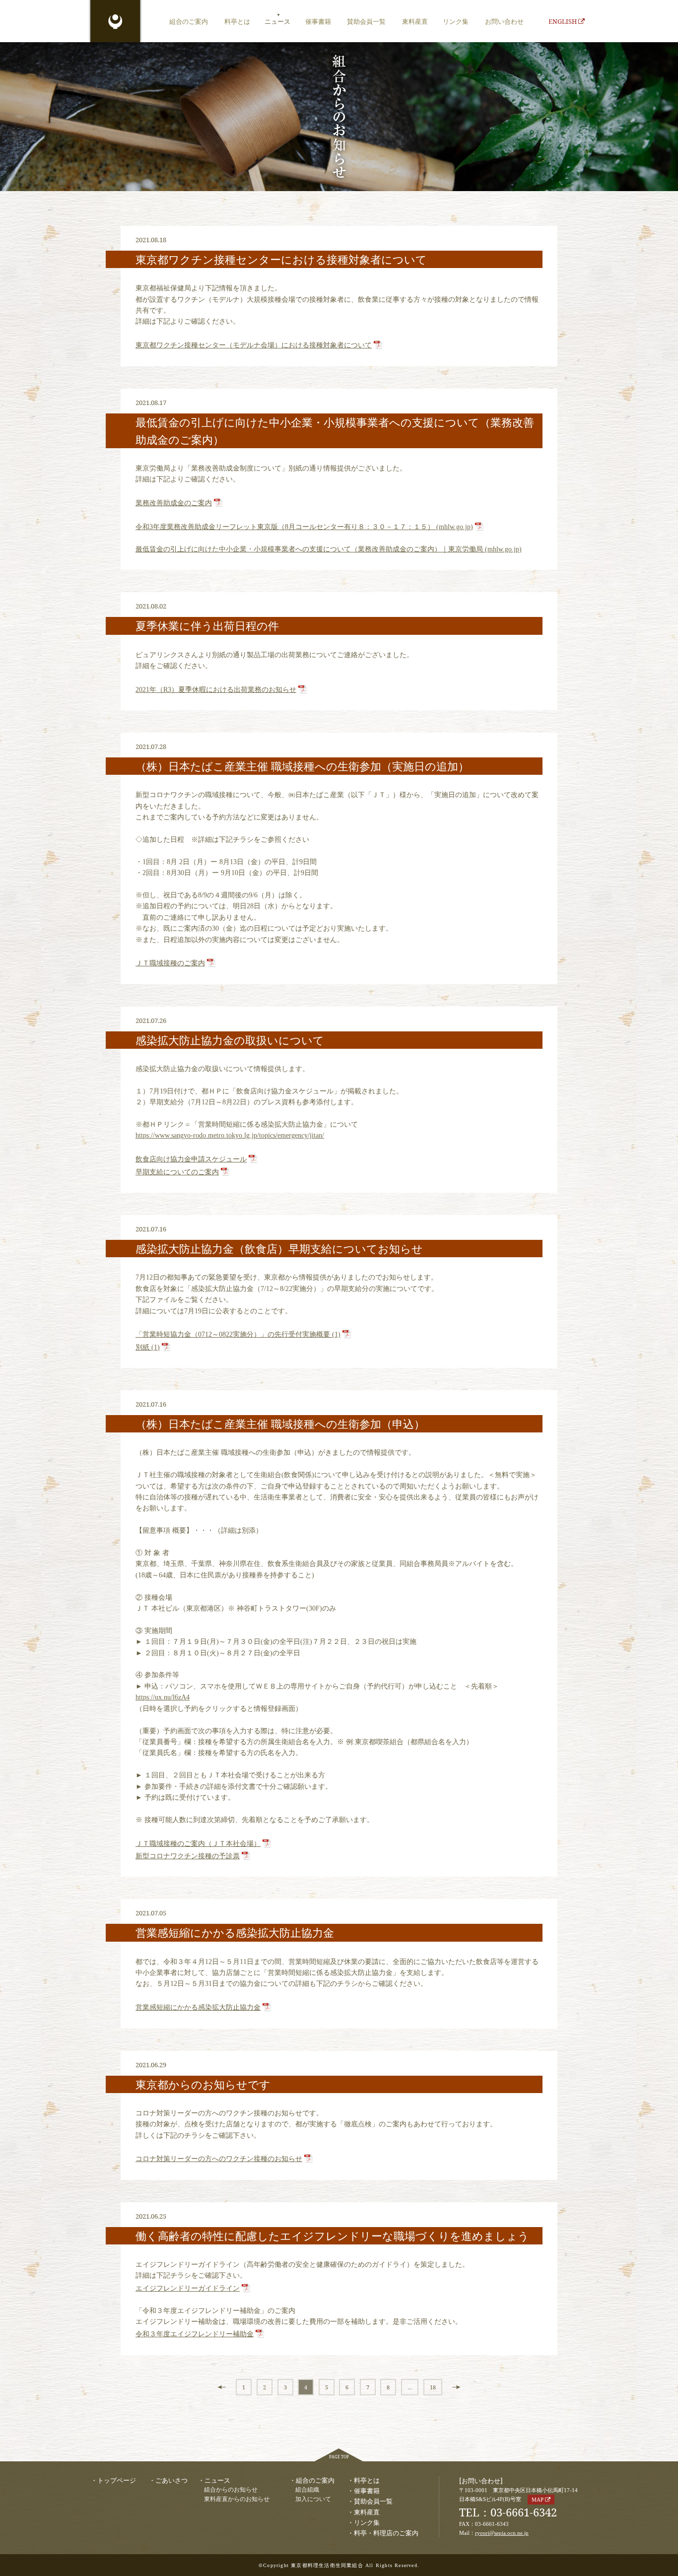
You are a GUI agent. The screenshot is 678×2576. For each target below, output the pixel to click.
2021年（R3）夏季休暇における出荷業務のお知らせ (216, 690)
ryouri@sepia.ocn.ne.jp (502, 2533)
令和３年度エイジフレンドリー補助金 (195, 2334)
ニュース (277, 21)
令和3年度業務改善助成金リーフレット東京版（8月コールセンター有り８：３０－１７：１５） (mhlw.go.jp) (304, 527)
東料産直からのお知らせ (237, 2499)
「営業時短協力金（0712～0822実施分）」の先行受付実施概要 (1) (238, 1334)
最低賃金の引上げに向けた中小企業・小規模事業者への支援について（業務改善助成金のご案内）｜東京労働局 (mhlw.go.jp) (329, 549)
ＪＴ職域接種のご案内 (170, 963)
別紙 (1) (148, 1347)
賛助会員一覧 (366, 21)
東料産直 (415, 21)
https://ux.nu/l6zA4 (163, 1697)
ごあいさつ (171, 2480)
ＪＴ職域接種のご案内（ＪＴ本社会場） (198, 1844)
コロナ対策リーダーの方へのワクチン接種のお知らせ (219, 2159)
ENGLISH (563, 21)
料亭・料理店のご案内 (386, 2533)
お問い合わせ (504, 21)
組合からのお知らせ (231, 2490)
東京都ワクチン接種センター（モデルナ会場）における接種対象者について (254, 345)
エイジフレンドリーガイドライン (188, 2288)
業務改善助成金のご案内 (174, 503)
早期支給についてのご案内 (177, 1172)
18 (433, 2387)
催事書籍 (318, 21)
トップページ (117, 2480)
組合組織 (307, 2490)
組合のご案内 (189, 21)
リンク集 (456, 21)
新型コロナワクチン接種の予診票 (188, 1856)
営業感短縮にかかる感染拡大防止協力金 (198, 2007)
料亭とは (237, 21)
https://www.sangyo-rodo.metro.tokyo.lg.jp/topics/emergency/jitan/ (230, 1135)
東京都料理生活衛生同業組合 (115, 22)
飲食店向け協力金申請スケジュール (191, 1159)
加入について (313, 2499)
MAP (538, 2500)
